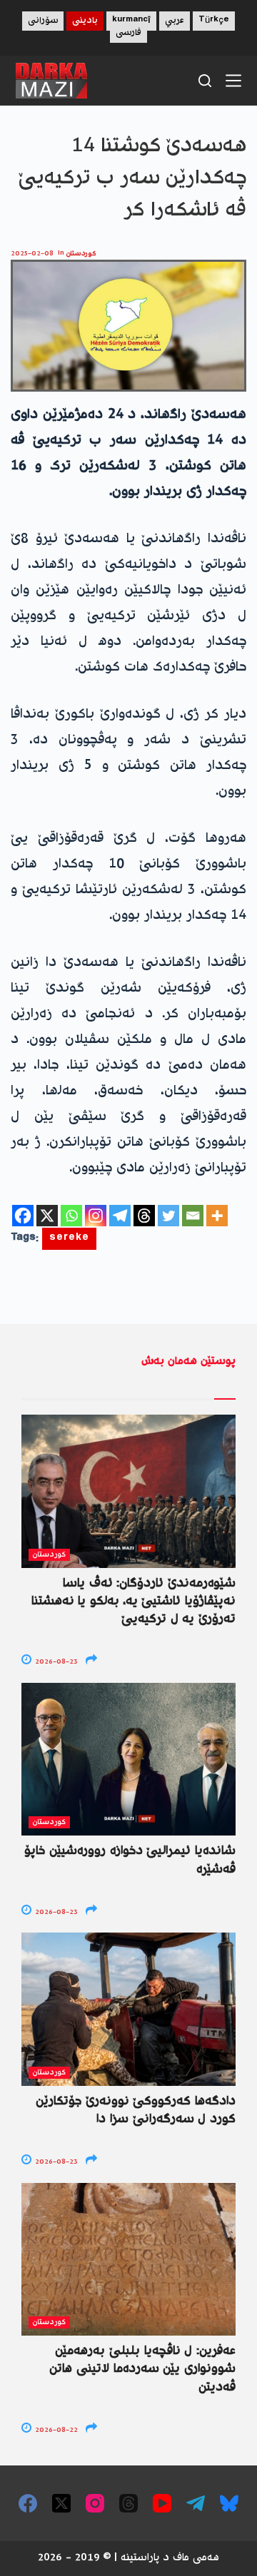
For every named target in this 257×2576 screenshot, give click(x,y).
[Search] (205, 81)
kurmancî (131, 21)
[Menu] (233, 81)
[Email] (193, 1216)
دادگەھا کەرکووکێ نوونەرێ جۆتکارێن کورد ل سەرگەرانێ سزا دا (136, 2111)
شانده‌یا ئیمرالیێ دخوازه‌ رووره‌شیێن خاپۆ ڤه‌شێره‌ (130, 1860)
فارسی (128, 33)
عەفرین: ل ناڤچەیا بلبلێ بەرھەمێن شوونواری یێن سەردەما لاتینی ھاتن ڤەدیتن (142, 2369)
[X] (47, 1216)
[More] (217, 1216)
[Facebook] (23, 1216)
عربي (175, 21)
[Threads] (144, 1216)
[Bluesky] (229, 2503)
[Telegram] (120, 1216)
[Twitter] (168, 1216)
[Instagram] (96, 1216)
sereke (69, 1239)
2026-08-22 (55, 2430)
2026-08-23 (55, 1662)
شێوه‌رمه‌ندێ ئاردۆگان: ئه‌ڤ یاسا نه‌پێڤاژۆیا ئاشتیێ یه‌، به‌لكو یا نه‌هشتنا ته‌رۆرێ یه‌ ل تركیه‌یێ (133, 1602)
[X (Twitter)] (61, 2503)
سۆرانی (43, 21)
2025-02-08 (32, 254)
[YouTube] (162, 2503)
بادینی (85, 21)
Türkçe (214, 21)
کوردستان (81, 254)
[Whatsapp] (71, 1216)
